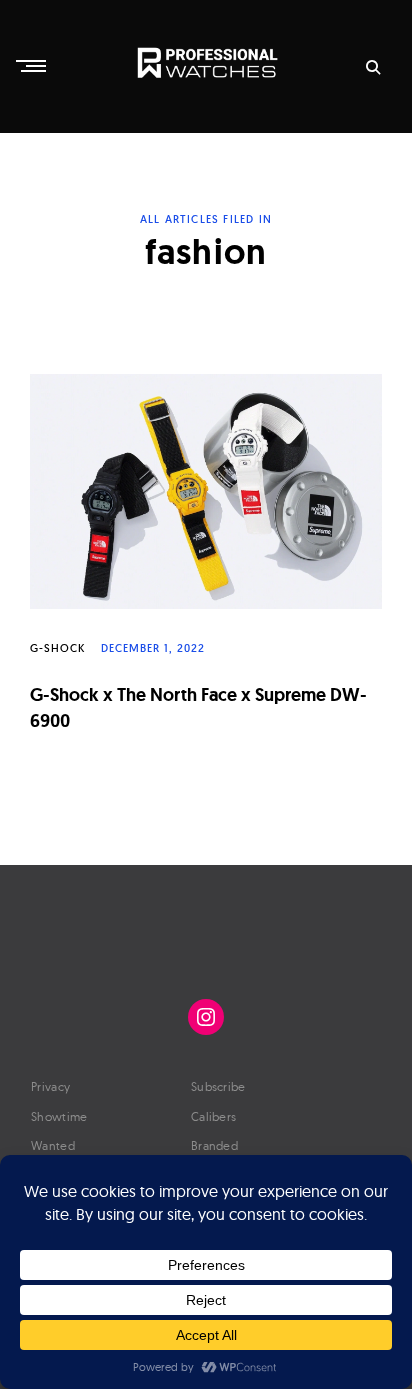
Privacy (50, 1086)
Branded (214, 1145)
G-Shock (57, 648)
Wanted (53, 1145)
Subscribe (218, 1086)
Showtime (59, 1116)
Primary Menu (33, 66)
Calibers (213, 1116)
